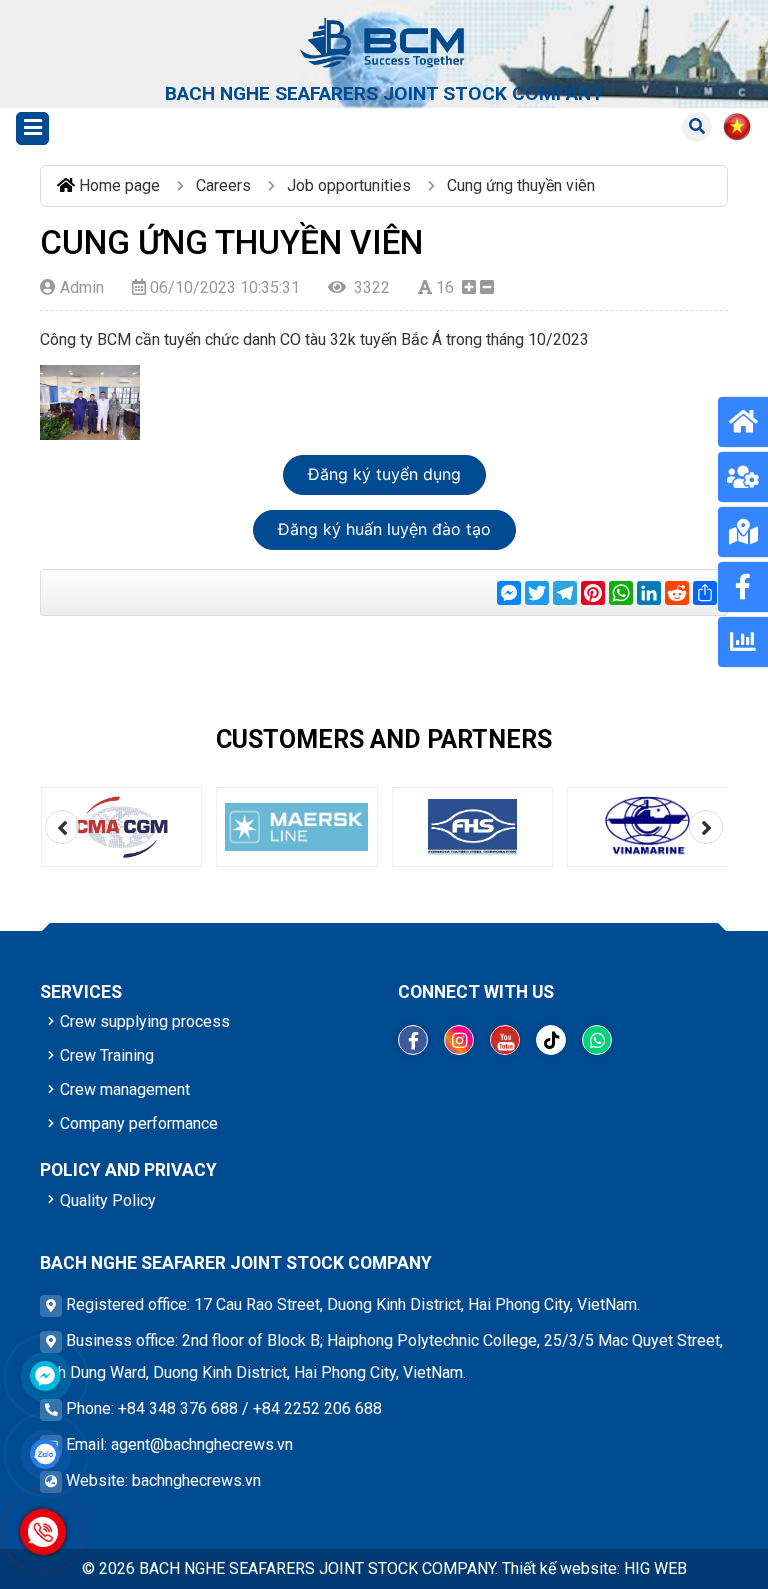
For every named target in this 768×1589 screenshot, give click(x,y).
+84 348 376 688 (178, 1408)
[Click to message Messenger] (45, 1376)
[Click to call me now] (43, 1531)
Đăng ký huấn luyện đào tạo (384, 529)
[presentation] (62, 827)
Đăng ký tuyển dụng (384, 474)
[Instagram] (459, 1040)
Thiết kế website (559, 1568)
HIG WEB (655, 1568)
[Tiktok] (551, 1040)
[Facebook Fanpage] (413, 1040)
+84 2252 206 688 (317, 1408)
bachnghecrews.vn (196, 1480)
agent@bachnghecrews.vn (202, 1444)
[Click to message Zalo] (45, 1454)
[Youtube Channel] (505, 1040)
